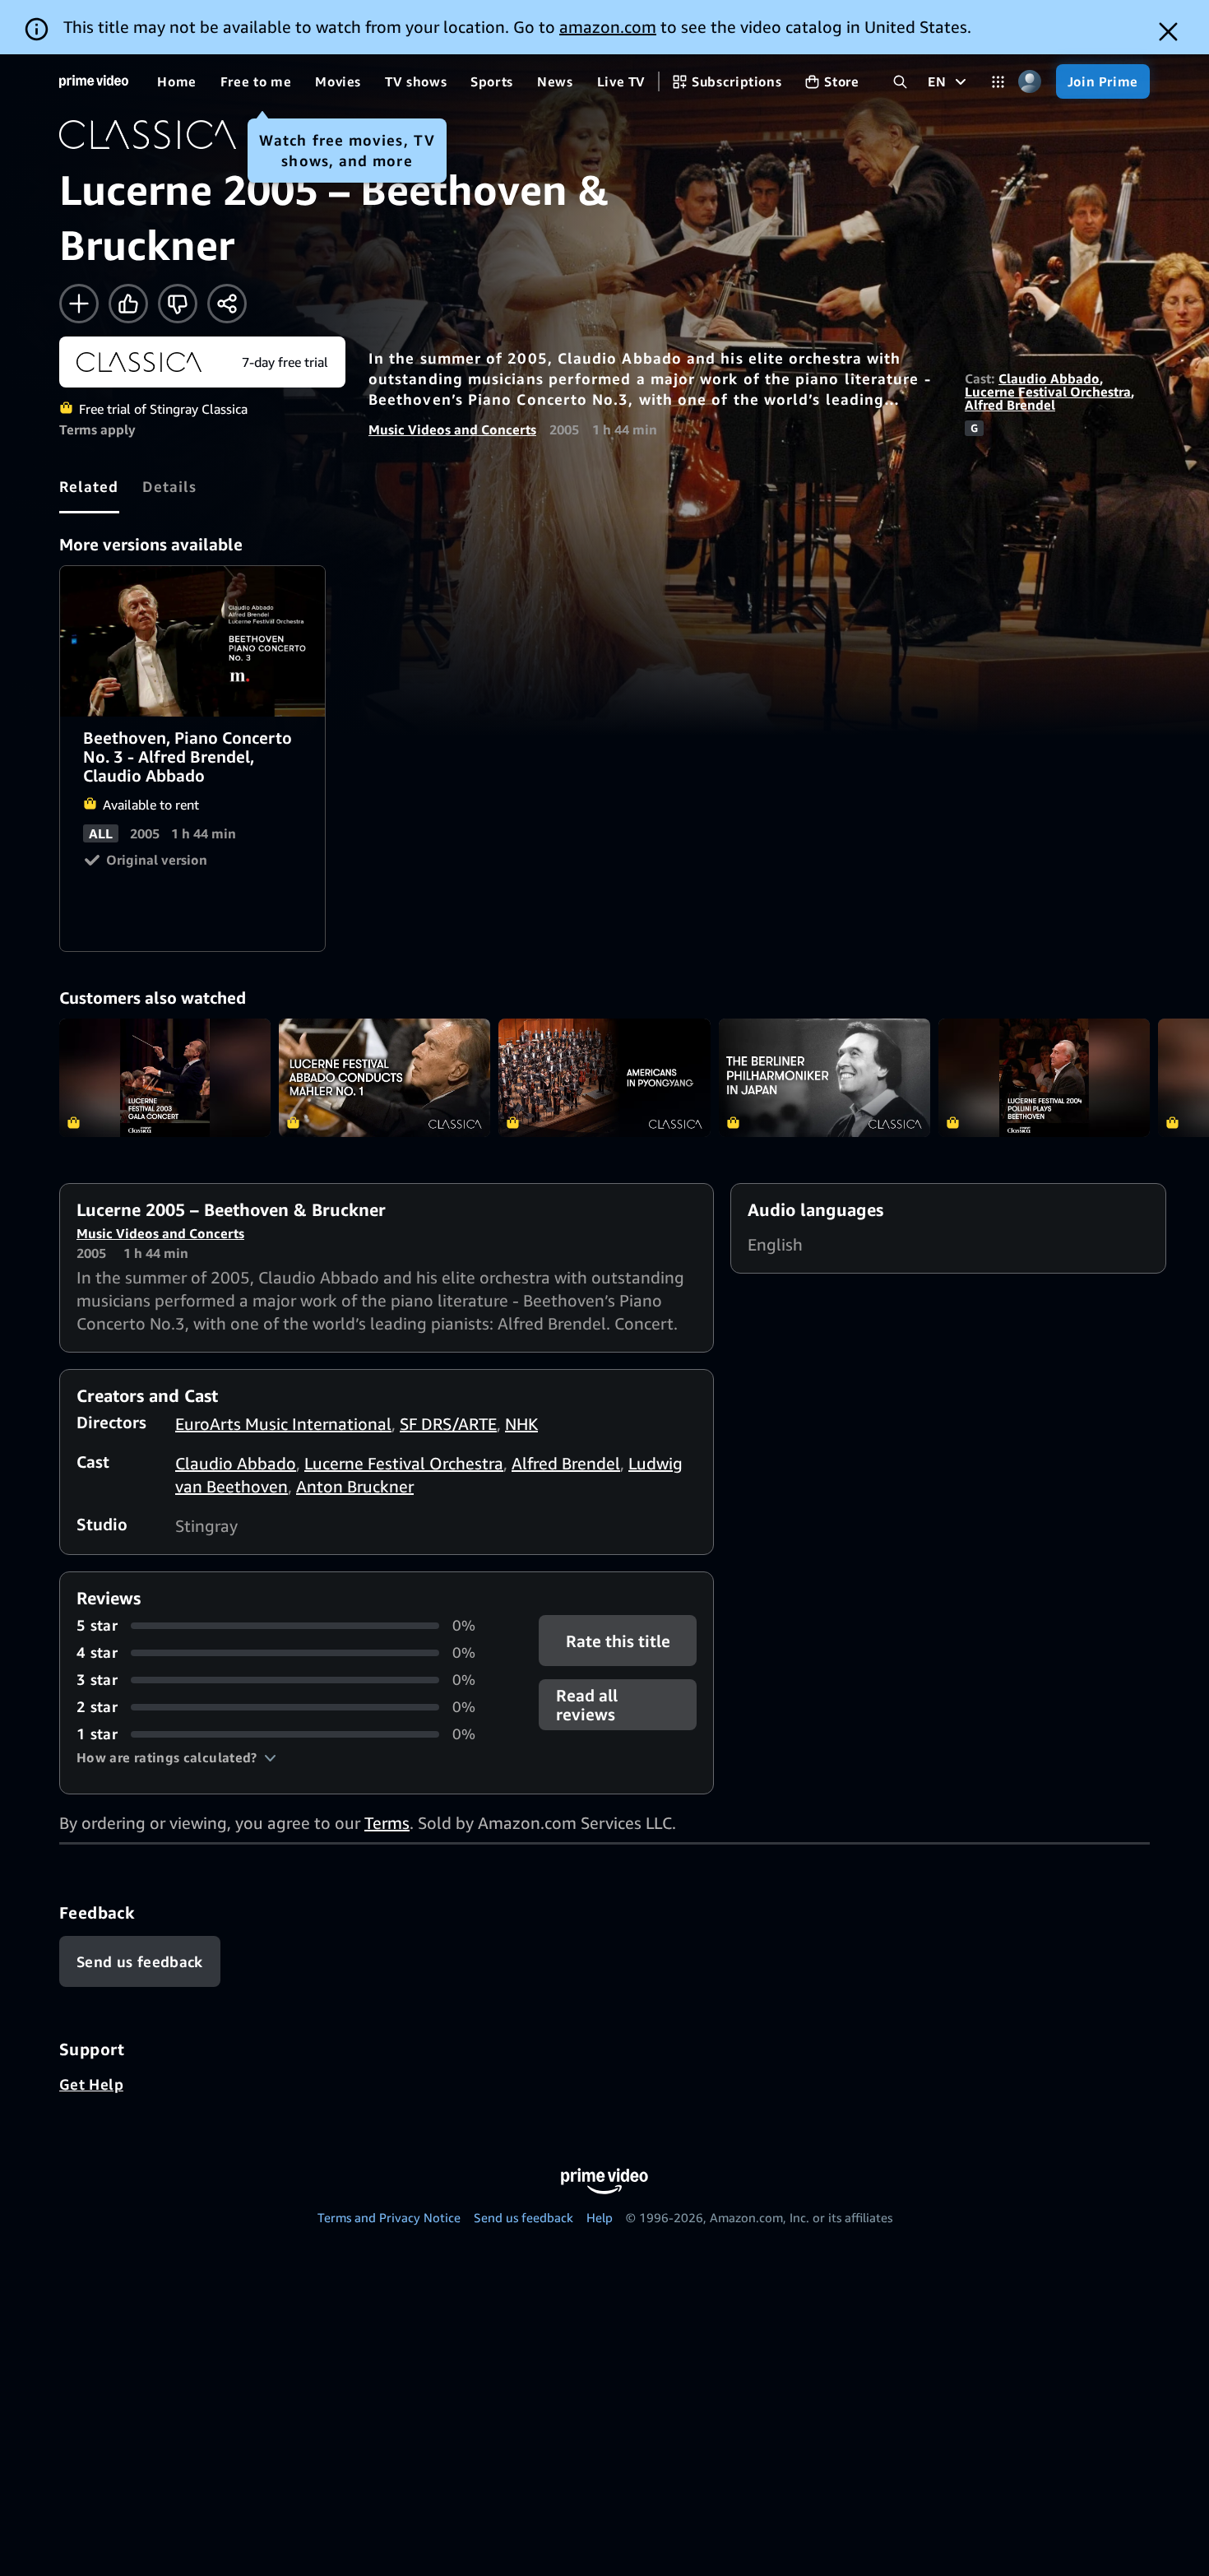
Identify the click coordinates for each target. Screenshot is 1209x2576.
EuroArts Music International (283, 1424)
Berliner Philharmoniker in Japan (825, 1078)
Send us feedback (523, 2217)
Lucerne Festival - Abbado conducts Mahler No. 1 (384, 1078)
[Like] (128, 304)
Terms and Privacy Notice (389, 2217)
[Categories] (998, 82)
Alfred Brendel (1010, 405)
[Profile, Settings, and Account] (1030, 82)
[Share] (227, 304)
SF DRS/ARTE (448, 1424)
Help (600, 2217)
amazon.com (608, 27)
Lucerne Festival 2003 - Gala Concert (165, 1078)
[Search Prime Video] (900, 82)
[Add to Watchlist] (79, 304)
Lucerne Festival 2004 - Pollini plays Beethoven (1044, 1078)
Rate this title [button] (617, 1641)
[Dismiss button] (1168, 32)
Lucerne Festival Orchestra (1048, 392)
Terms (387, 1823)
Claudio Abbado (1049, 378)
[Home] (94, 81)
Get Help (91, 2084)
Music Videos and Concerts (452, 429)
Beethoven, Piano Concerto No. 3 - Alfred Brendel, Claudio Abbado (193, 641)
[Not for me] (178, 304)
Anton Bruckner (355, 1486)
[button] (176, 1757)
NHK (521, 1424)
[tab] (89, 486)
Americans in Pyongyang (604, 1078)
